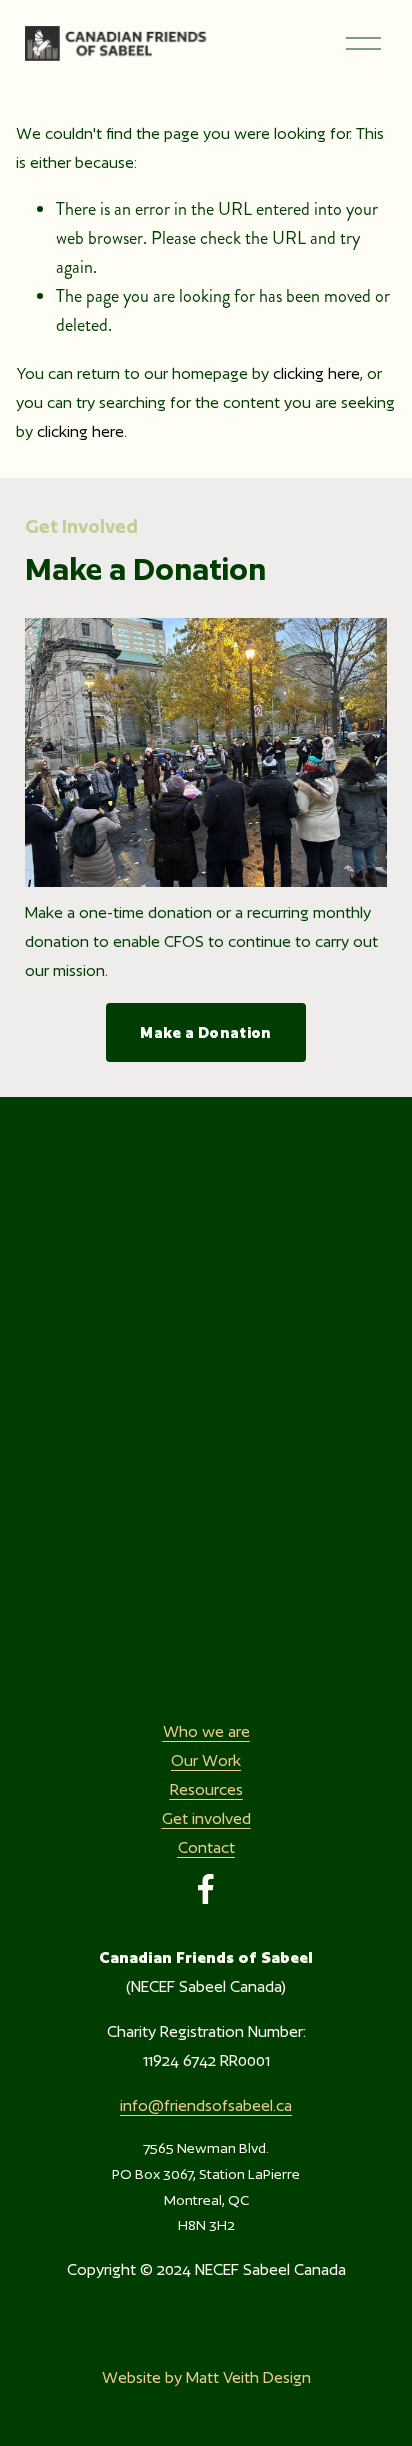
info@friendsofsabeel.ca (206, 2105)
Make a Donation (205, 1032)
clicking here (316, 373)
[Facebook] (206, 1889)
